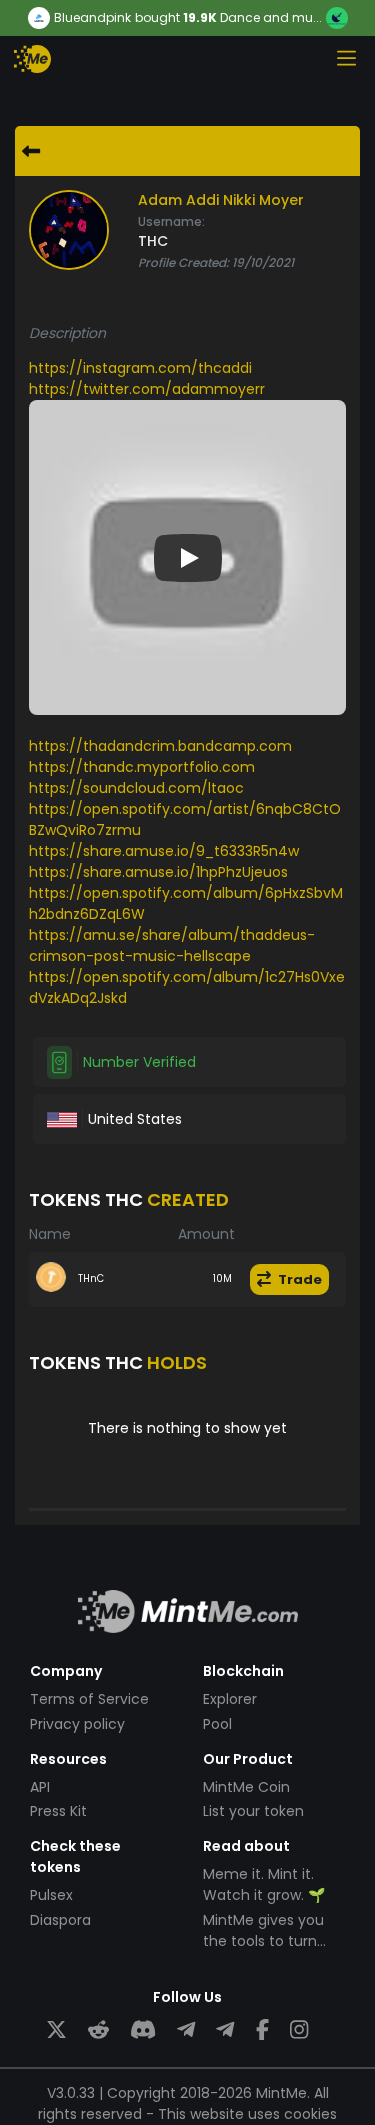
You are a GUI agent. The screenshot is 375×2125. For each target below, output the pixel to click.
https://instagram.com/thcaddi (140, 368)
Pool (217, 1724)
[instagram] (299, 2030)
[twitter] (56, 2030)
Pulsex (51, 1895)
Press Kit (58, 1811)
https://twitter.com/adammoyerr (147, 389)
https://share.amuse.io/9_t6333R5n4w (164, 851)
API (40, 1787)
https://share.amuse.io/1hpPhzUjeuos (158, 872)
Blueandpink (92, 18)
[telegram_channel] (225, 2030)
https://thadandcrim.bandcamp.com (160, 746)
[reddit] (98, 2030)
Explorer (230, 1699)
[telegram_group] (186, 2030)
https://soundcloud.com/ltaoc (136, 788)
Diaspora (60, 1920)
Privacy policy (77, 1724)
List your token (253, 1811)
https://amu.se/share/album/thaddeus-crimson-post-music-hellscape (172, 945)
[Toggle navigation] (346, 58)
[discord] (143, 2030)
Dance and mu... (271, 17)
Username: (171, 221)
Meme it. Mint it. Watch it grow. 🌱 (264, 1884)
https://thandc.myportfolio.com (142, 767)
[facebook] (262, 2030)
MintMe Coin (246, 1787)
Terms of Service (89, 1699)
